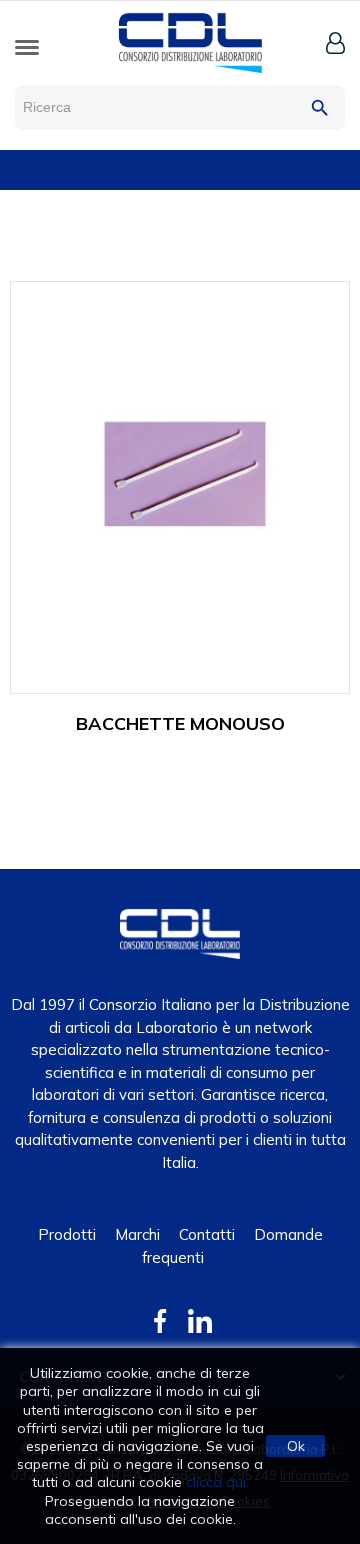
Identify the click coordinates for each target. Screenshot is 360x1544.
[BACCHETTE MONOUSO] (180, 485)
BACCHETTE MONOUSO (180, 723)
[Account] (335, 43)
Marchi (137, 1234)
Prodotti (67, 1234)
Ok (296, 1446)
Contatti (207, 1234)
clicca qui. (217, 1482)
